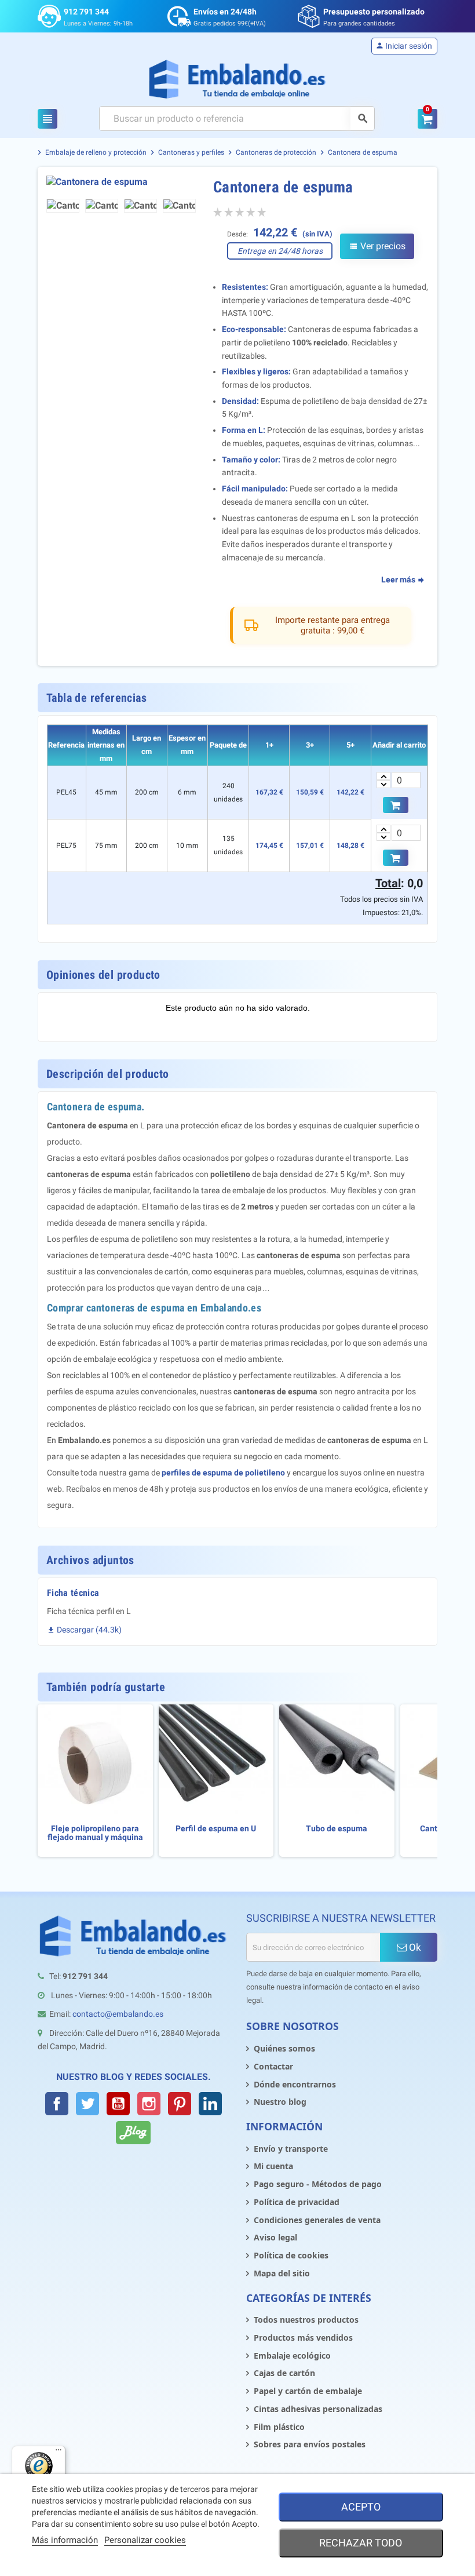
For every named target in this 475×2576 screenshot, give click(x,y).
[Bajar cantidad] (383, 784)
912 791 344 (86, 12)
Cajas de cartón (284, 2373)
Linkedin (210, 2104)
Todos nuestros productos (306, 2320)
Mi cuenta (273, 2166)
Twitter (87, 2104)
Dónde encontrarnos (295, 2084)
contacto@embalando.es (118, 2014)
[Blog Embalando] (133, 2133)
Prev (63, 183)
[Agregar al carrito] (396, 805)
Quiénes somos (284, 2048)
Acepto (361, 2507)
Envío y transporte (291, 2149)
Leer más (399, 580)
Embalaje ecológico (292, 2355)
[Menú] (59, 2453)
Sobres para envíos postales (310, 2444)
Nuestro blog (280, 2102)
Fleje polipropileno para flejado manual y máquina (95, 1833)
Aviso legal (275, 2237)
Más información (65, 2540)
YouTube (118, 2104)
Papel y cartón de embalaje (308, 2391)
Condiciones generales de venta (317, 2220)
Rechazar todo (361, 2543)
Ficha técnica (73, 1593)
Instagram (149, 2104)
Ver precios (377, 246)
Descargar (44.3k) (84, 1630)
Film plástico (279, 2427)
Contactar (273, 2066)
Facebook (57, 2104)
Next (180, 183)
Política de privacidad (297, 2202)
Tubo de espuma (337, 1829)
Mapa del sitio (282, 2273)
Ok (414, 1947)
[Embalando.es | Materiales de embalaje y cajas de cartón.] (238, 79)
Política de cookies (291, 2255)
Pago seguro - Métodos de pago (318, 2184)
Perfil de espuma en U (216, 1829)
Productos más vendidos (303, 2338)
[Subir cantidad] (383, 776)
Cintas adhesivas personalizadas (318, 2409)
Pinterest (180, 2104)
